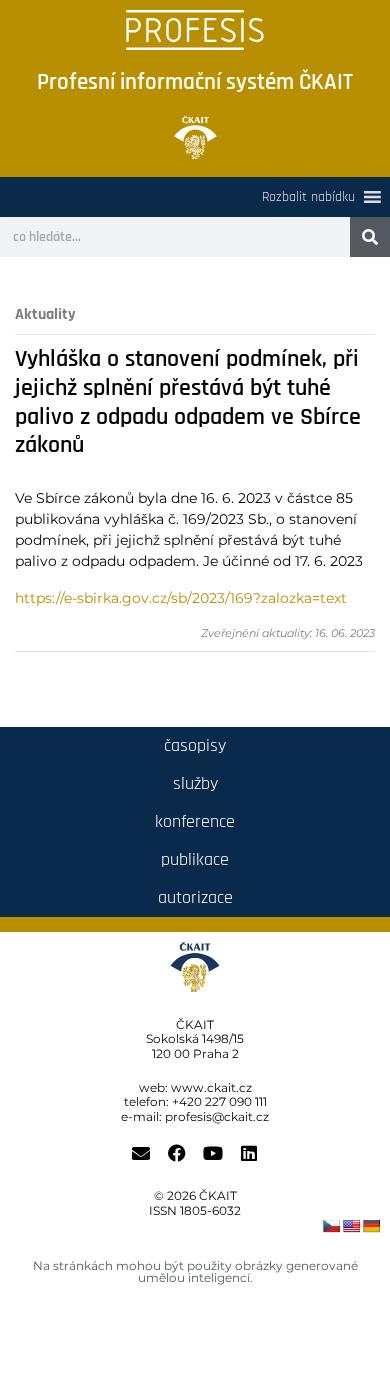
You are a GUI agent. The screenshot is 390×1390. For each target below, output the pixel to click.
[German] (371, 1226)
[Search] (370, 237)
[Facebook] (177, 1153)
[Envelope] (141, 1153)
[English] (351, 1226)
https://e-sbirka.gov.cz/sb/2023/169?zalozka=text (181, 598)
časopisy (195, 745)
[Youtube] (213, 1153)
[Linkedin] (249, 1153)
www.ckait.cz (211, 1087)
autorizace (195, 897)
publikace (195, 859)
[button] (308, 197)
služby (195, 783)
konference (195, 821)
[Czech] (331, 1226)
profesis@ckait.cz (217, 1116)
